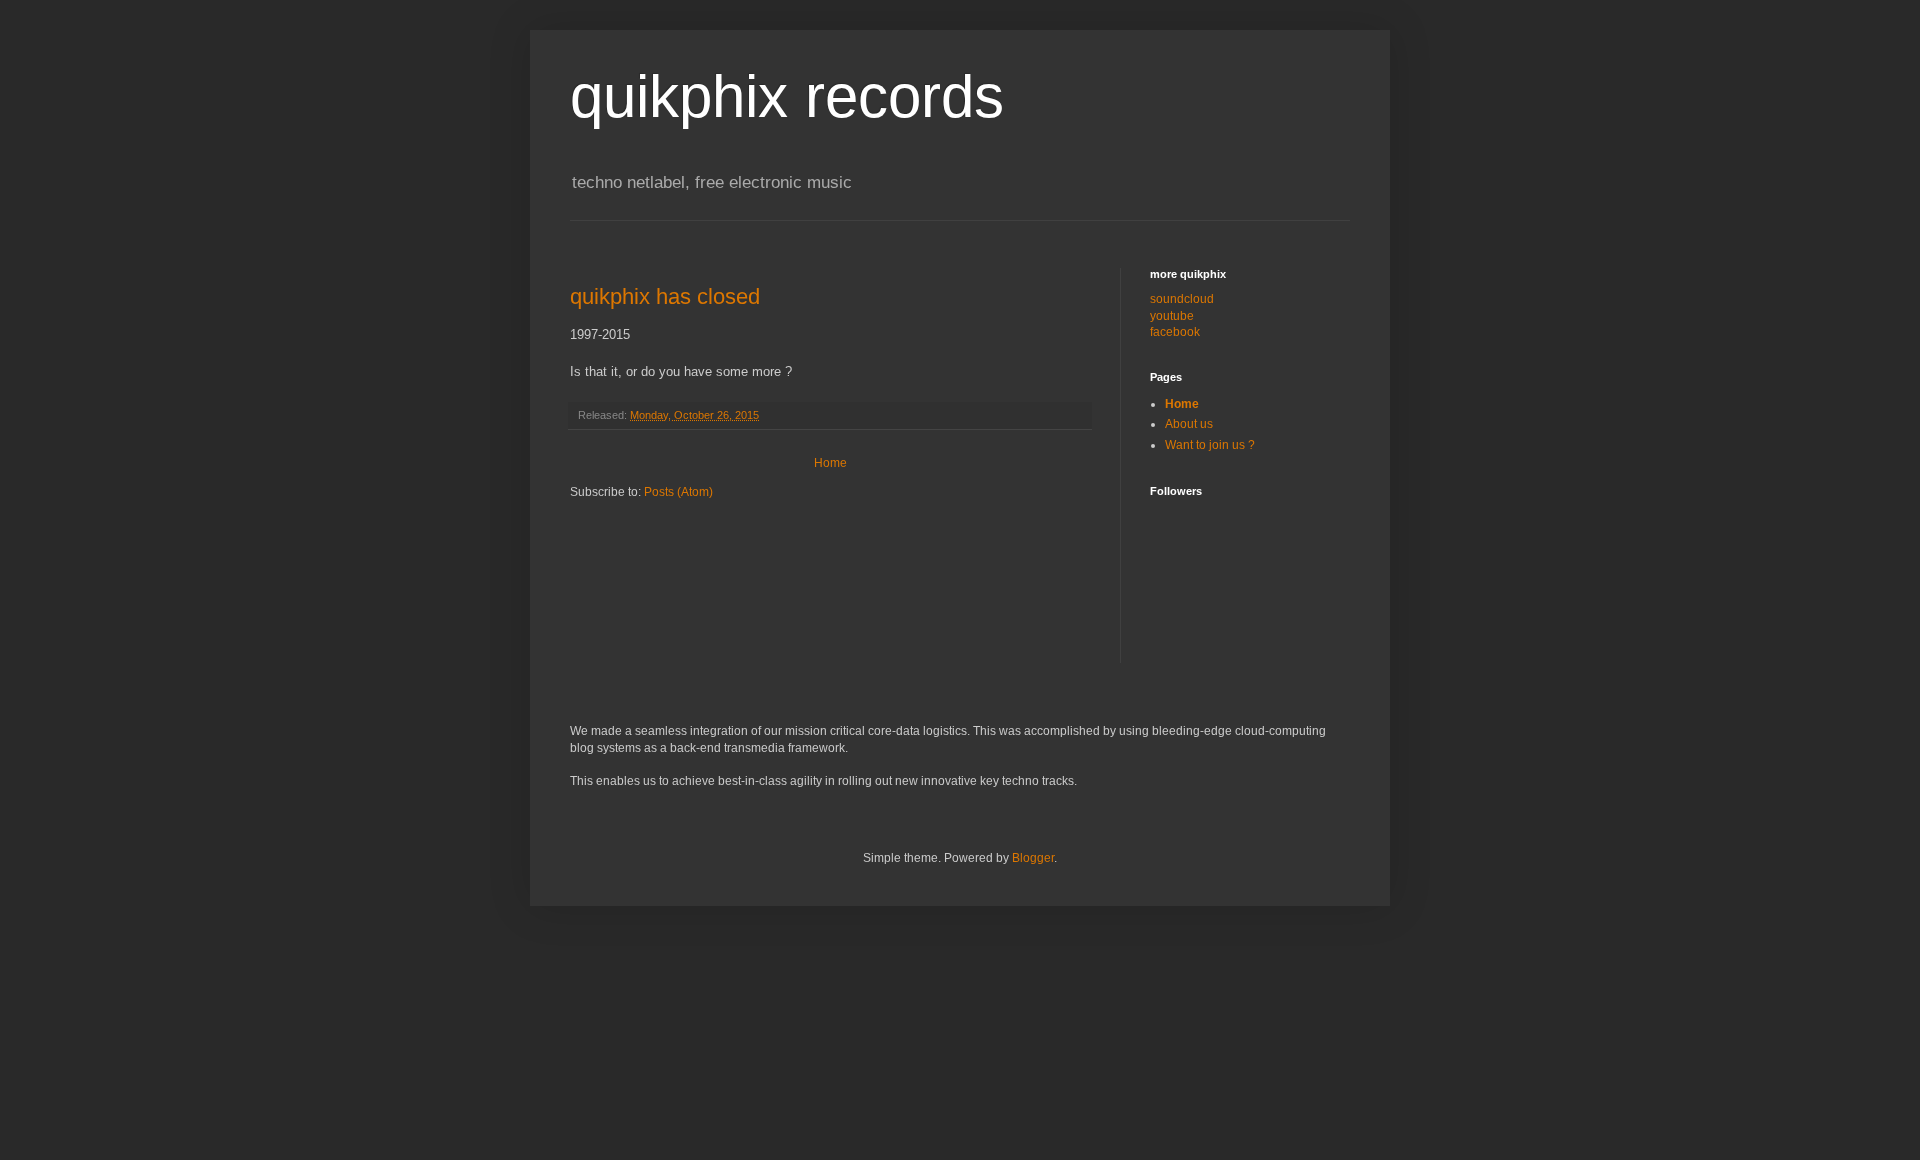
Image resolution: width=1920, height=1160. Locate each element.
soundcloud (1182, 299)
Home (830, 463)
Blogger (1033, 858)
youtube (1172, 316)
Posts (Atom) (678, 492)
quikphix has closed (665, 296)
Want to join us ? (1210, 445)
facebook (1175, 332)
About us (1189, 424)
